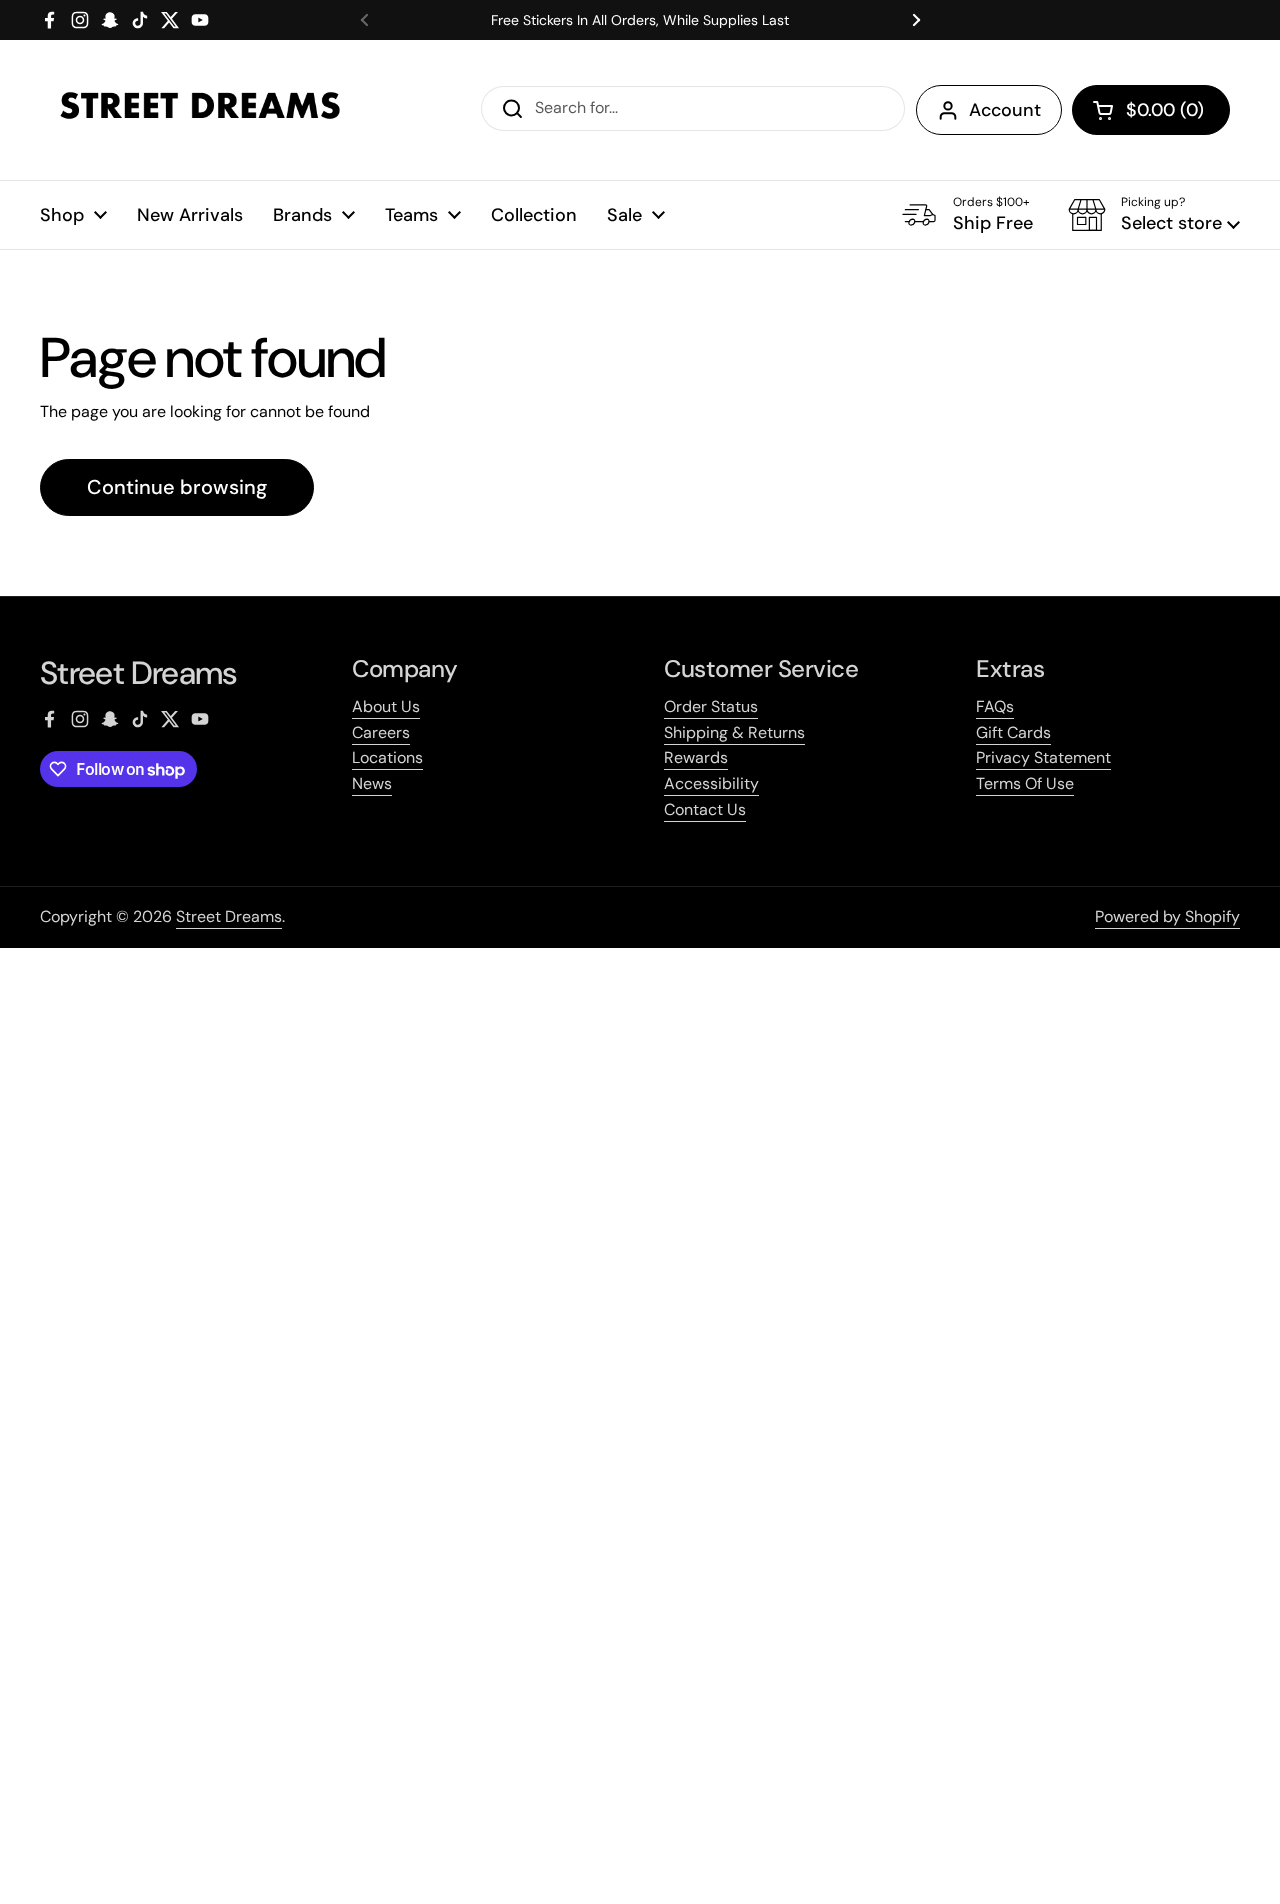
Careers (381, 732)
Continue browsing (177, 487)
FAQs (995, 706)
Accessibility (711, 783)
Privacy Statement (1043, 757)
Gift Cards (1013, 732)
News (372, 783)
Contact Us (705, 809)
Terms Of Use (1025, 783)
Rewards (696, 757)
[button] (1151, 110)
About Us (386, 706)
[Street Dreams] (200, 110)
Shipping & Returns (734, 732)
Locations (387, 757)
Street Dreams (229, 916)
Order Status (711, 706)
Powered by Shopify (1167, 916)
